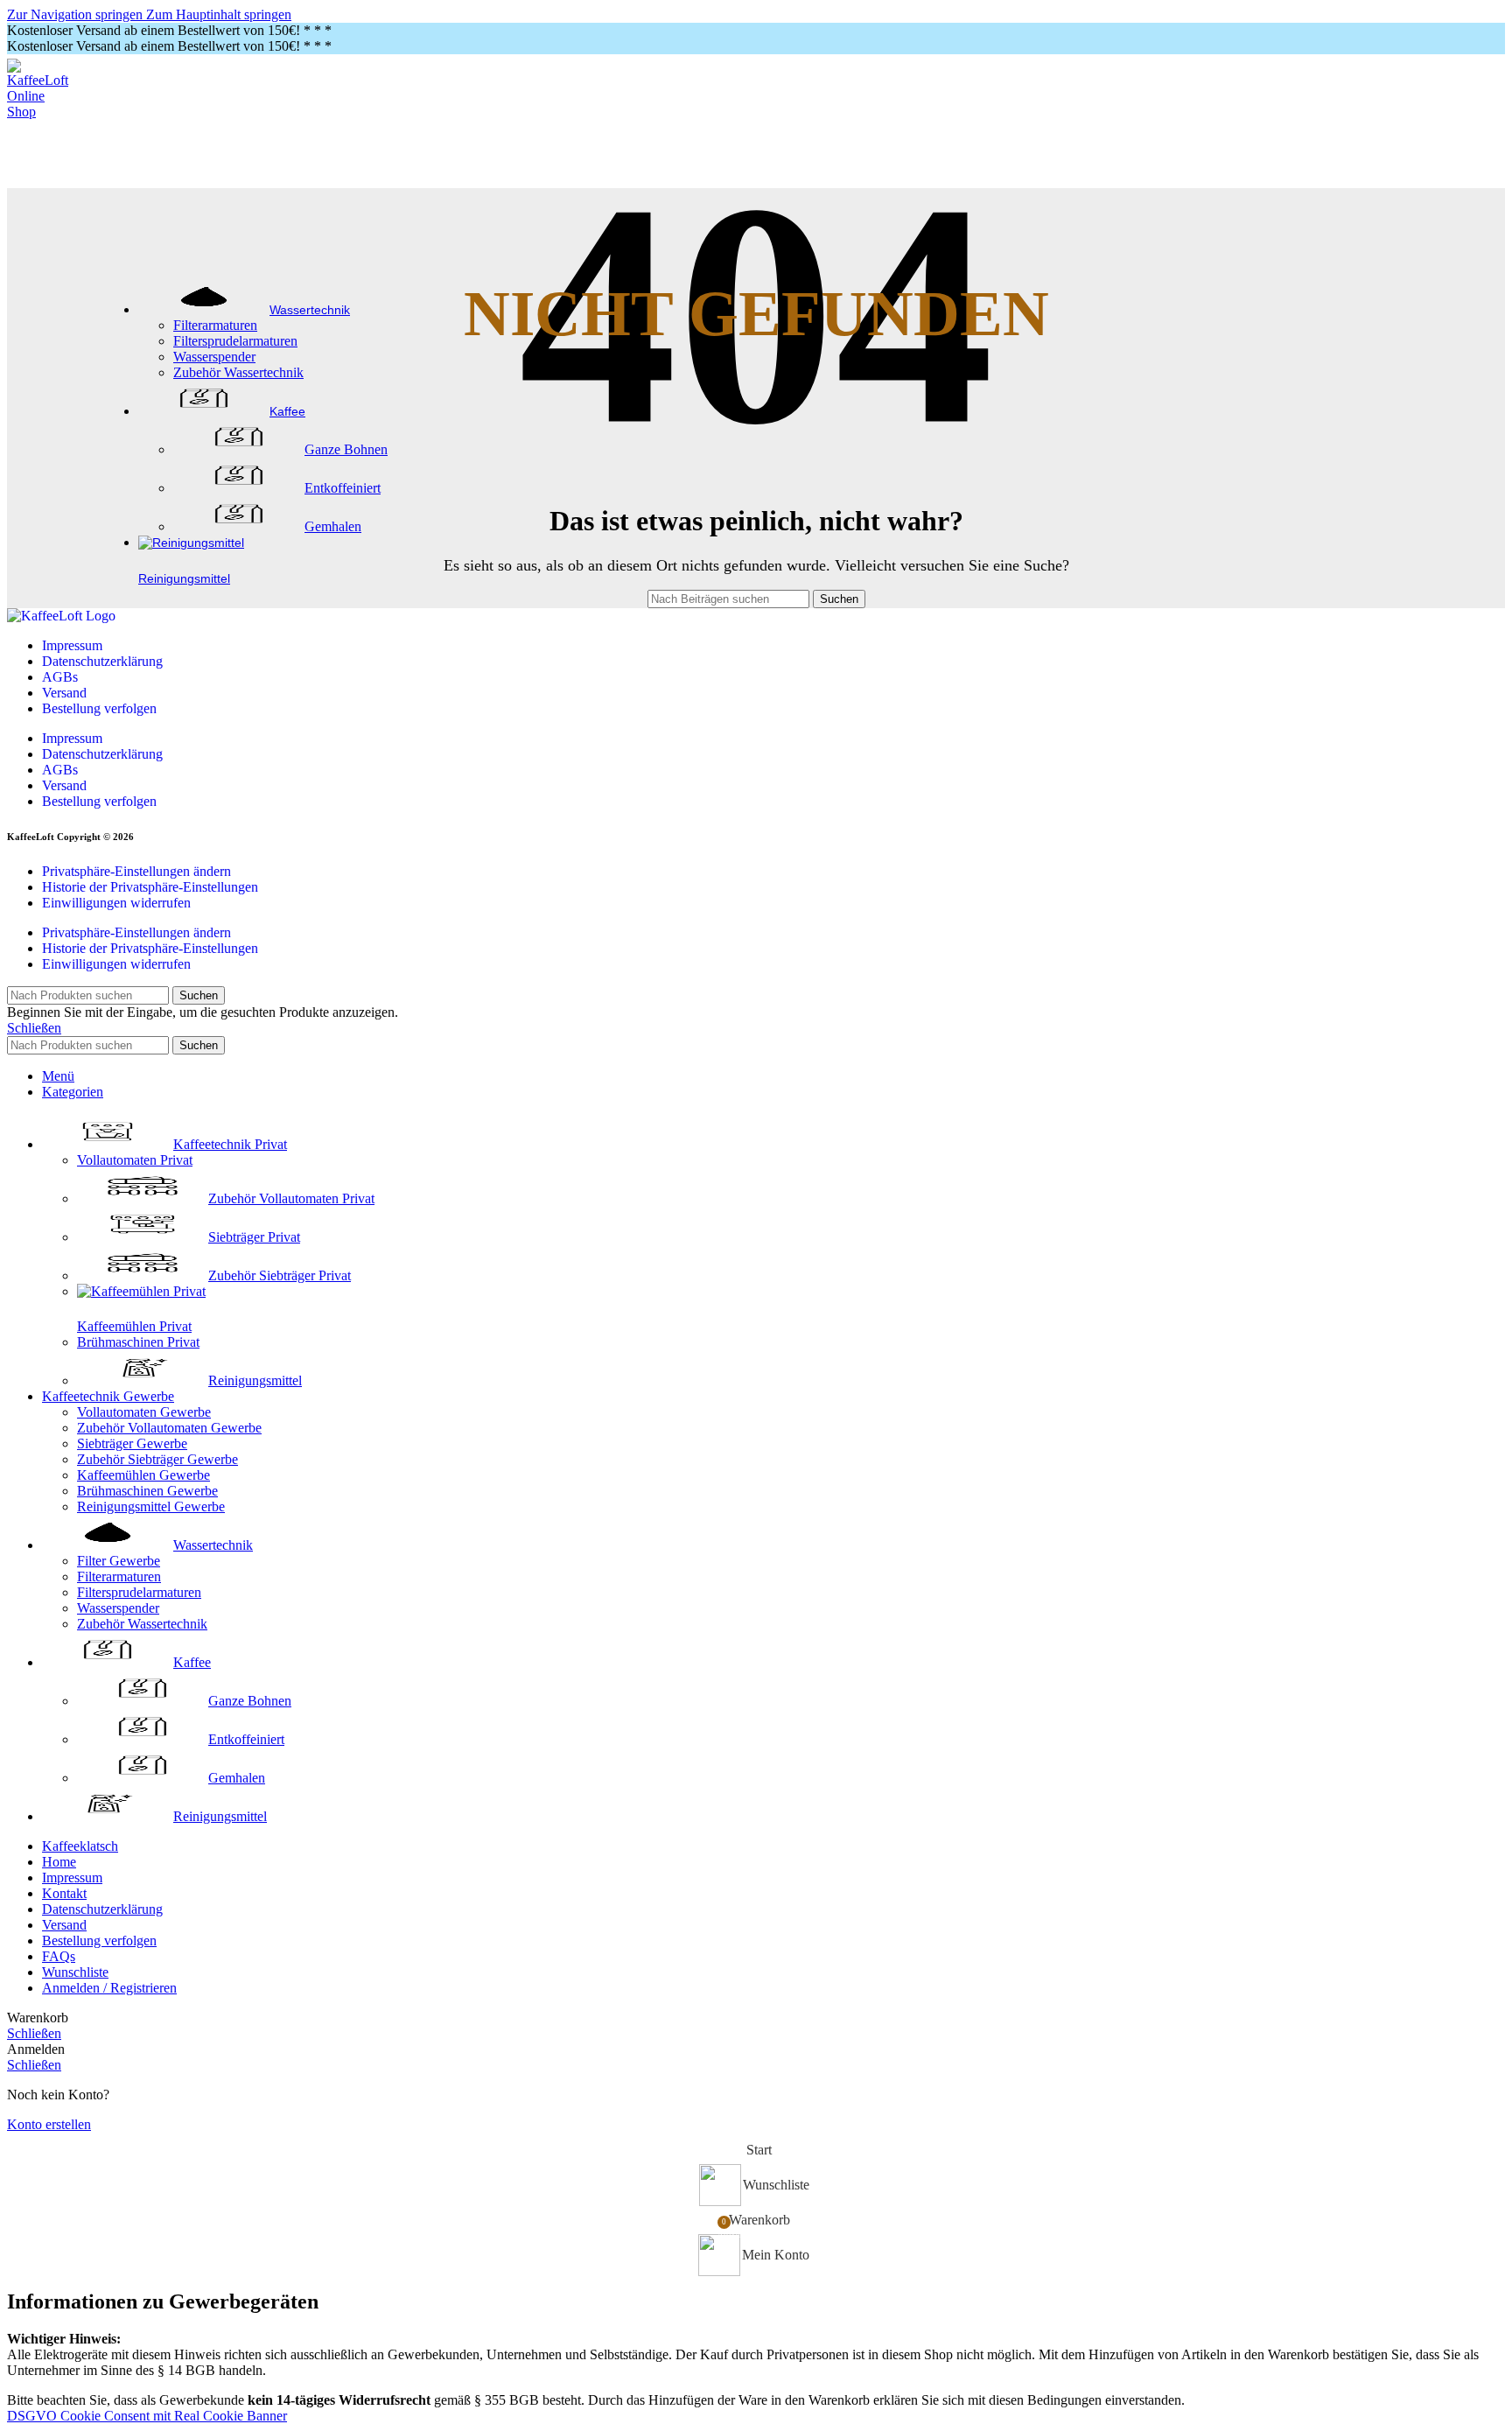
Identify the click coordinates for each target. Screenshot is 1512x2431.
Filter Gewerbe (119, 1561)
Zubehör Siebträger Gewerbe (157, 1459)
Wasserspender (214, 357)
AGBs (60, 677)
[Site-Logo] (42, 112)
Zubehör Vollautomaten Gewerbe (169, 1428)
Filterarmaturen (215, 325)
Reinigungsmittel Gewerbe (151, 1506)
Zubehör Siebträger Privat (280, 1275)
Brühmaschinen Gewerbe (147, 1491)
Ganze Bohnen (346, 449)
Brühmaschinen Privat (138, 1342)
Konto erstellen (49, 2124)
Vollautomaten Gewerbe (144, 1412)
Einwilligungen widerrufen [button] (116, 903)
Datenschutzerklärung (102, 661)
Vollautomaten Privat (135, 1160)
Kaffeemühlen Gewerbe (143, 1475)
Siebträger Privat (254, 1237)
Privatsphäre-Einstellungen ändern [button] (136, 871)
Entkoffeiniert (343, 488)
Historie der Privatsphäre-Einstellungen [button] (150, 887)
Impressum (72, 645)
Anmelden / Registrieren (109, 1988)
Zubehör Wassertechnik (238, 372)
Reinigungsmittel (255, 1380)
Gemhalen (333, 526)
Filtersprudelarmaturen (235, 341)
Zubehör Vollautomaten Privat (291, 1198)
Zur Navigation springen (77, 14)
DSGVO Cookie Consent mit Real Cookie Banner (147, 2416)
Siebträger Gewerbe (132, 1443)
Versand (64, 693)
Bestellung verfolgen (99, 708)
